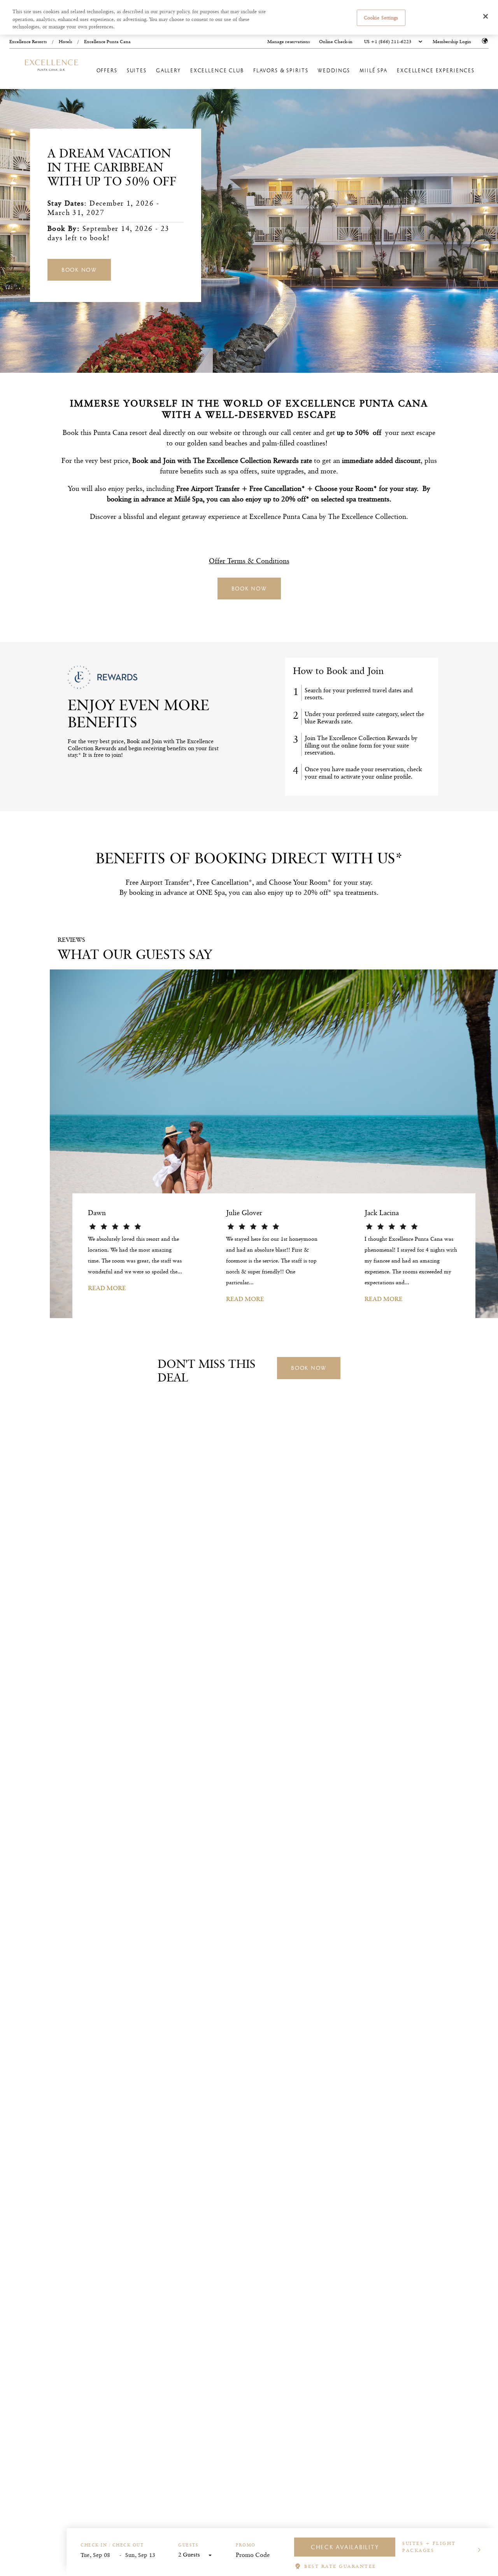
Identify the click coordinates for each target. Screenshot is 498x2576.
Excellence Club (217, 71)
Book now (79, 270)
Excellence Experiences (436, 71)
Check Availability (345, 2547)
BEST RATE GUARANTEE (340, 2566)
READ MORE (107, 1288)
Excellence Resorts (28, 41)
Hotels (65, 41)
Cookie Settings (381, 17)
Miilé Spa (373, 71)
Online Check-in (336, 42)
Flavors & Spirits (281, 71)
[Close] (486, 16)
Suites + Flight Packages (429, 2547)
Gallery (168, 71)
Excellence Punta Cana (107, 41)
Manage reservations (288, 42)
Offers (107, 71)
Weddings (334, 71)
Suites (137, 71)
